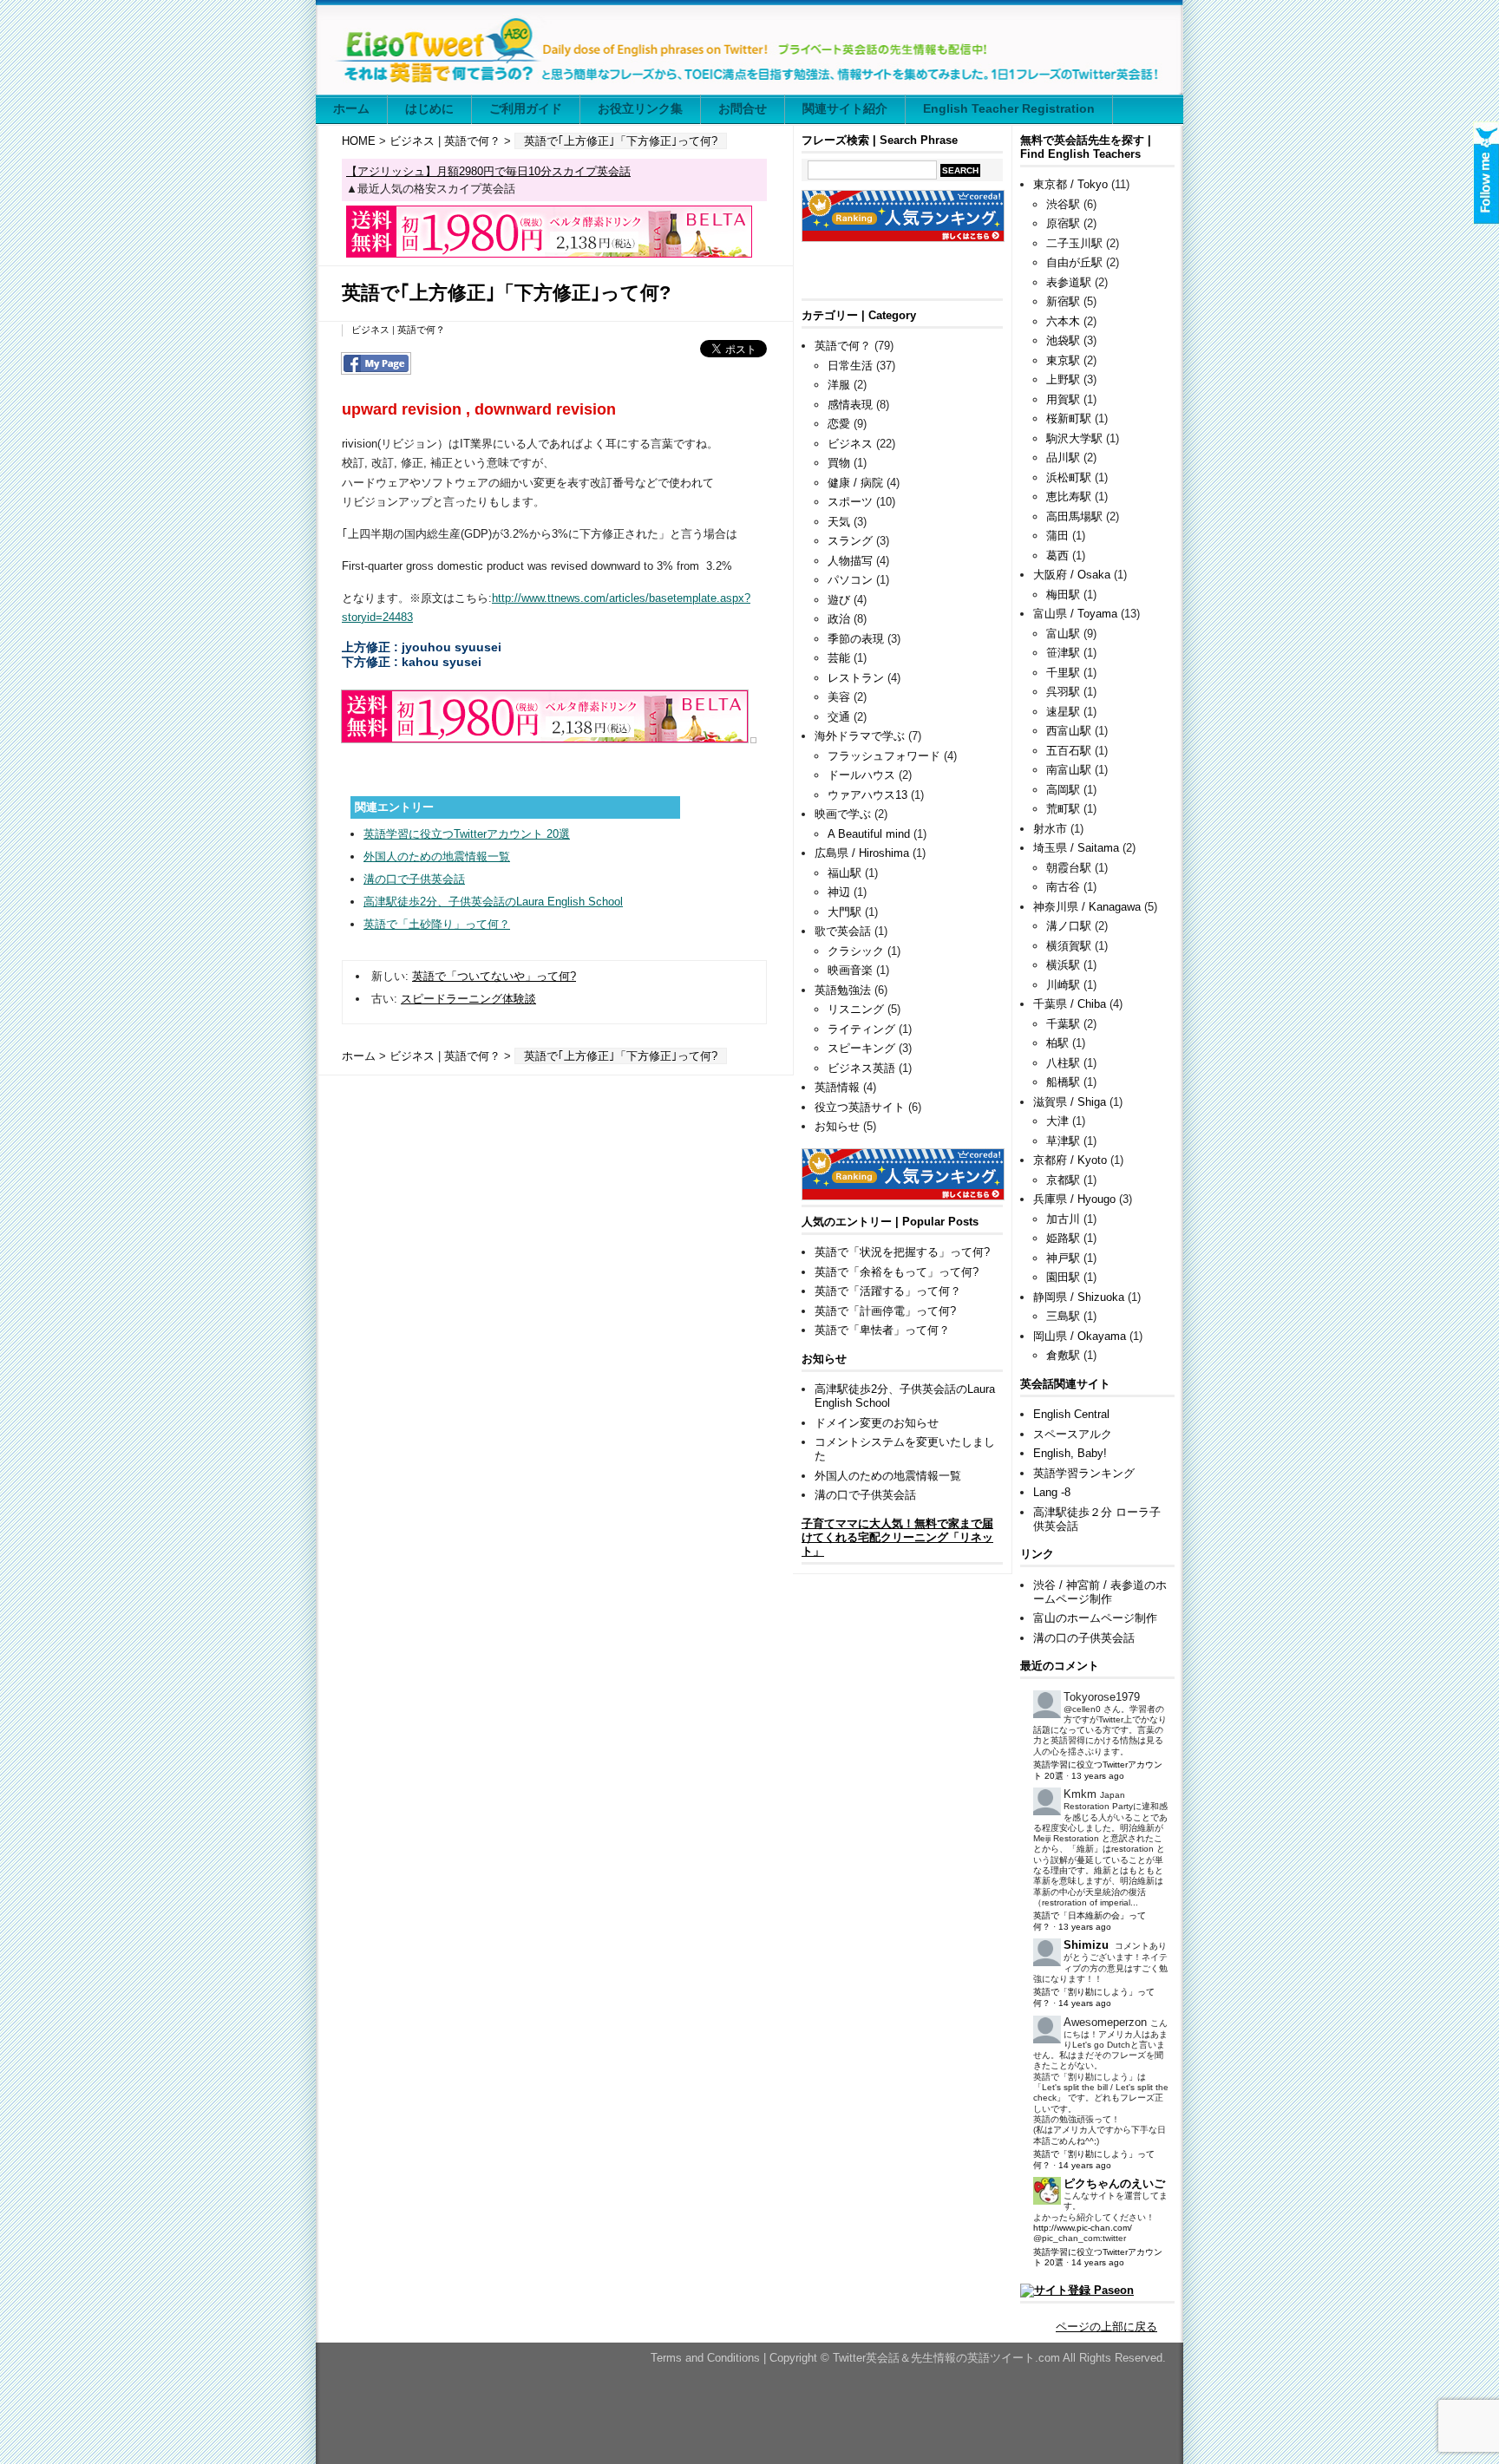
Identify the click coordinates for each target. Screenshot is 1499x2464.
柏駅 (1057, 1043)
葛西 (1057, 556)
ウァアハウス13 (867, 795)
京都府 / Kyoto (1070, 1160)
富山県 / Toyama (1075, 614)
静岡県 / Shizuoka (1079, 1297)
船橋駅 (1063, 1082)
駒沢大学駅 (1074, 438)
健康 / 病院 (855, 483)
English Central (1071, 1414)
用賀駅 (1063, 399)
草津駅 (1063, 1141)
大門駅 (844, 912)
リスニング (856, 1009)
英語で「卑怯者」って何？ (882, 1330)
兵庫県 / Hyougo (1074, 1199)
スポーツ (850, 502)
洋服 (839, 385)
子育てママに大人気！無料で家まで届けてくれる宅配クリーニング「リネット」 (897, 1537)
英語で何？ (472, 141)
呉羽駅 (1063, 692)
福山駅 (844, 873)
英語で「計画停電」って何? (885, 1311)
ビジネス (412, 141)
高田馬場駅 (1074, 516)
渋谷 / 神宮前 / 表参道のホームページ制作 (1100, 1592)
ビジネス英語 (861, 1068)
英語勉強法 (843, 990)
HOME (359, 141)
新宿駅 (1063, 301)
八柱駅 (1063, 1063)
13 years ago (1098, 1776)
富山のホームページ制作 (1095, 1618)
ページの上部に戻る (1106, 2327)
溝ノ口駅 (1069, 926)
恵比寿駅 (1069, 497)
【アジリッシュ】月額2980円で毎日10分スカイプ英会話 (488, 171)
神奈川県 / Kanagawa (1087, 907)
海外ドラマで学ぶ (860, 736)
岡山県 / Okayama (1080, 1336)
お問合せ (743, 108)
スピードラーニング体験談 (468, 999)
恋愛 (839, 424)
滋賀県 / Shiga (1070, 1102)
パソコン (850, 580)
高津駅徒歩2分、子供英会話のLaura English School (493, 902)
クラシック (856, 951)
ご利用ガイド (526, 108)
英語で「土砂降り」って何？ (437, 924)
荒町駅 (1063, 809)
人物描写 (850, 561)
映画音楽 (850, 970)
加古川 (1063, 1219)
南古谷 (1063, 887)
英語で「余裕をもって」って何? (897, 1272)
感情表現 (850, 405)
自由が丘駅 (1074, 262)
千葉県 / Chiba (1070, 1004)
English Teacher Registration (1009, 108)
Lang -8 (1052, 1492)
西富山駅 (1069, 731)
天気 (839, 522)
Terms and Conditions (707, 2358)
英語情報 (837, 1087)
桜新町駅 (1069, 418)
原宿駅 (1063, 223)
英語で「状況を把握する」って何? (902, 1252)
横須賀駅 (1069, 946)
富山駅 (1063, 634)
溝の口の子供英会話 (1084, 1638)
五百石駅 (1069, 751)
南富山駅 (1069, 770)
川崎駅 (1063, 985)
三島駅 (1063, 1316)
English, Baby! (1070, 1453)
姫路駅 (1063, 1238)
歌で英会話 (843, 931)
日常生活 (850, 366)
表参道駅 (1069, 282)
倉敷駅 (1063, 1355)
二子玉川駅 (1074, 243)
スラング (850, 541)
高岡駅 (1063, 790)
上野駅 (1063, 379)
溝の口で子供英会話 (414, 879)
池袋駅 (1063, 340)
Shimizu (1086, 1945)
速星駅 (1063, 712)
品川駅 (1063, 458)
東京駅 (1063, 360)
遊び (839, 600)
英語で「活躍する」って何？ (888, 1291)
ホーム (351, 108)
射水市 (1050, 829)
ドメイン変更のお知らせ (877, 1423)
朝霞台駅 (1069, 868)
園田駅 (1063, 1277)
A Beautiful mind (869, 834)
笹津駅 (1063, 653)
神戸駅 (1063, 1258)
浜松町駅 (1069, 477)
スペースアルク (1073, 1434)
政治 (839, 619)
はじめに (429, 108)
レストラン (856, 678)
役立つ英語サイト (860, 1107)
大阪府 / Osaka (1072, 575)
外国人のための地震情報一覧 (437, 856)
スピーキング (861, 1048)
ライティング (861, 1029)
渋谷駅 (1063, 204)
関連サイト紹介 (845, 108)
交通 (839, 717)
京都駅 (1063, 1180)
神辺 (839, 892)
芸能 (839, 658)
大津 (1057, 1121)
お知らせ (837, 1126)
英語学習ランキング (1084, 1473)
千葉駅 (1063, 1024)
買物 (839, 463)
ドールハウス (861, 775)
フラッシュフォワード (884, 756)
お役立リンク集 (640, 108)
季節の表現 (856, 639)
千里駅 (1063, 673)
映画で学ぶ (843, 814)
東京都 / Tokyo (1070, 184)
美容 (839, 697)
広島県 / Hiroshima (862, 853)
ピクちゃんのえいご (1114, 2183)
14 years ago (1085, 2003)
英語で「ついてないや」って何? (494, 976)
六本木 (1063, 321)
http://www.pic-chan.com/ (1083, 2228)
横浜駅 (1063, 965)
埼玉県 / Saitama (1076, 848)
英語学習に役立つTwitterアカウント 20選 (467, 834)
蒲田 (1057, 536)
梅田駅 (1063, 595)
